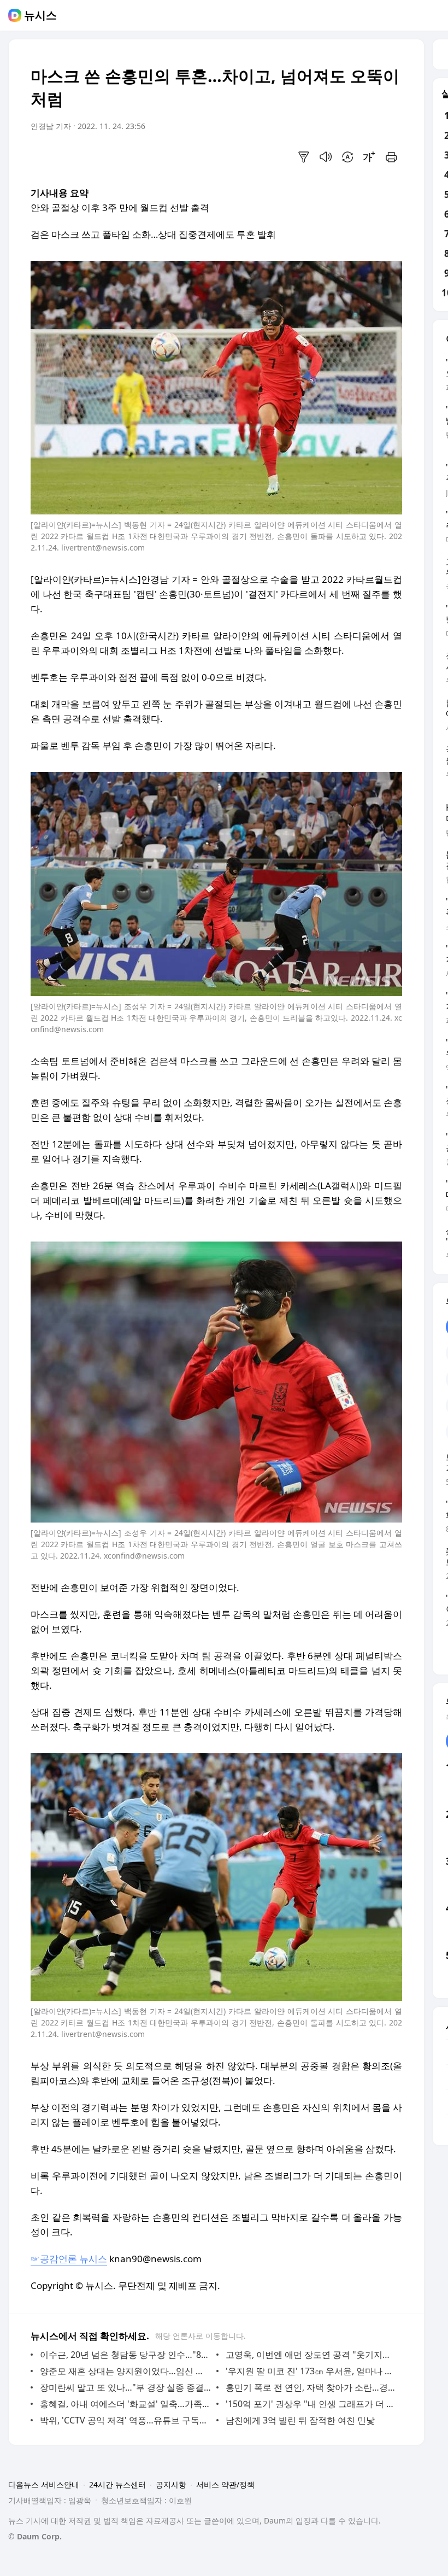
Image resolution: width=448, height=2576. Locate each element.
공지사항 (171, 2484)
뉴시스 (40, 15)
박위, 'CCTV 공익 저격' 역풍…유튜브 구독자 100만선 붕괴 (125, 2420)
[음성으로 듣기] (326, 157)
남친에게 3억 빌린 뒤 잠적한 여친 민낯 (300, 2420)
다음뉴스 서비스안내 (44, 2484)
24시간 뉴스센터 (117, 2484)
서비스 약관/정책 (225, 2484)
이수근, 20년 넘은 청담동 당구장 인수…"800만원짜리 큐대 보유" (125, 2355)
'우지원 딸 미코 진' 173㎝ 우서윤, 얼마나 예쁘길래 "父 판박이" (311, 2371)
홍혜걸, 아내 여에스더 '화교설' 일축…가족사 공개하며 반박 (125, 2404)
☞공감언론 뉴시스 (69, 2259)
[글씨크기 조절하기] (369, 157)
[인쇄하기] (391, 157)
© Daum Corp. (35, 2536)
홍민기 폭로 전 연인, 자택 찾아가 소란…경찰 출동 (311, 2387)
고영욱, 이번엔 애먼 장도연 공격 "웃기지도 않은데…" (311, 2355)
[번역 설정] (347, 157)
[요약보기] (304, 157)
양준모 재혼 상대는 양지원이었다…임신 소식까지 (125, 2371)
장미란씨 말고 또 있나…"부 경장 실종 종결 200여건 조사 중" (125, 2387)
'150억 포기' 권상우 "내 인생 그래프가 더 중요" (311, 2404)
